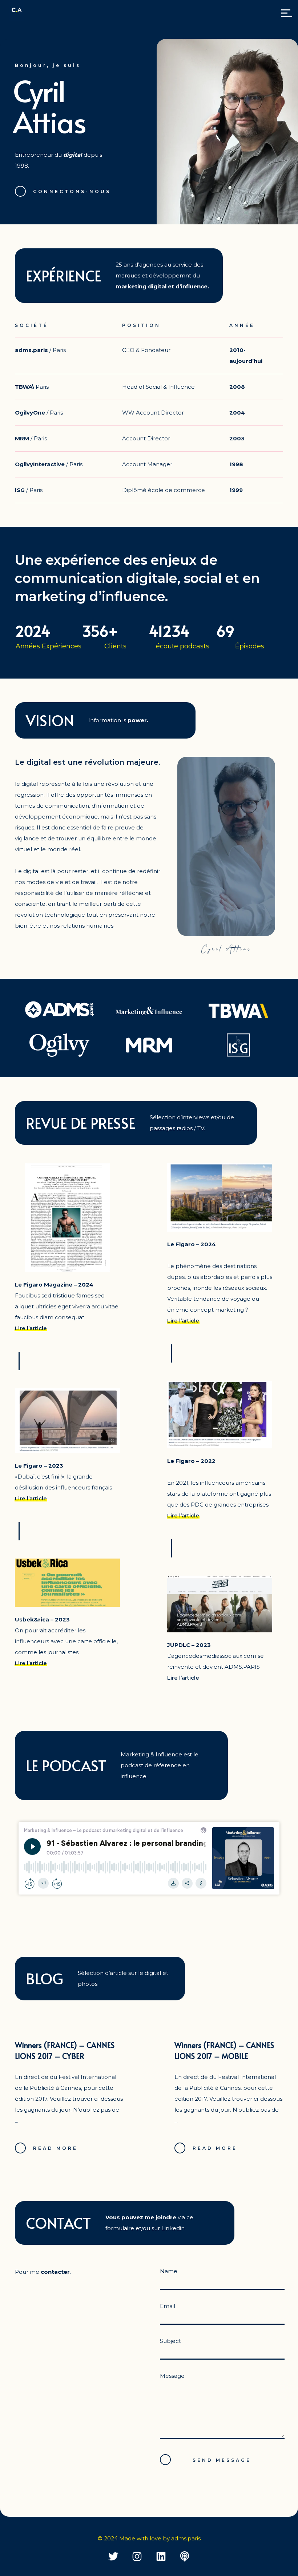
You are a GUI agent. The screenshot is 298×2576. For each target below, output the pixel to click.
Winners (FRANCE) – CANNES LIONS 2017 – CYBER (65, 2051)
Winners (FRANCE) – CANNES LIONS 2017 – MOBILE (224, 2051)
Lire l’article (31, 1328)
